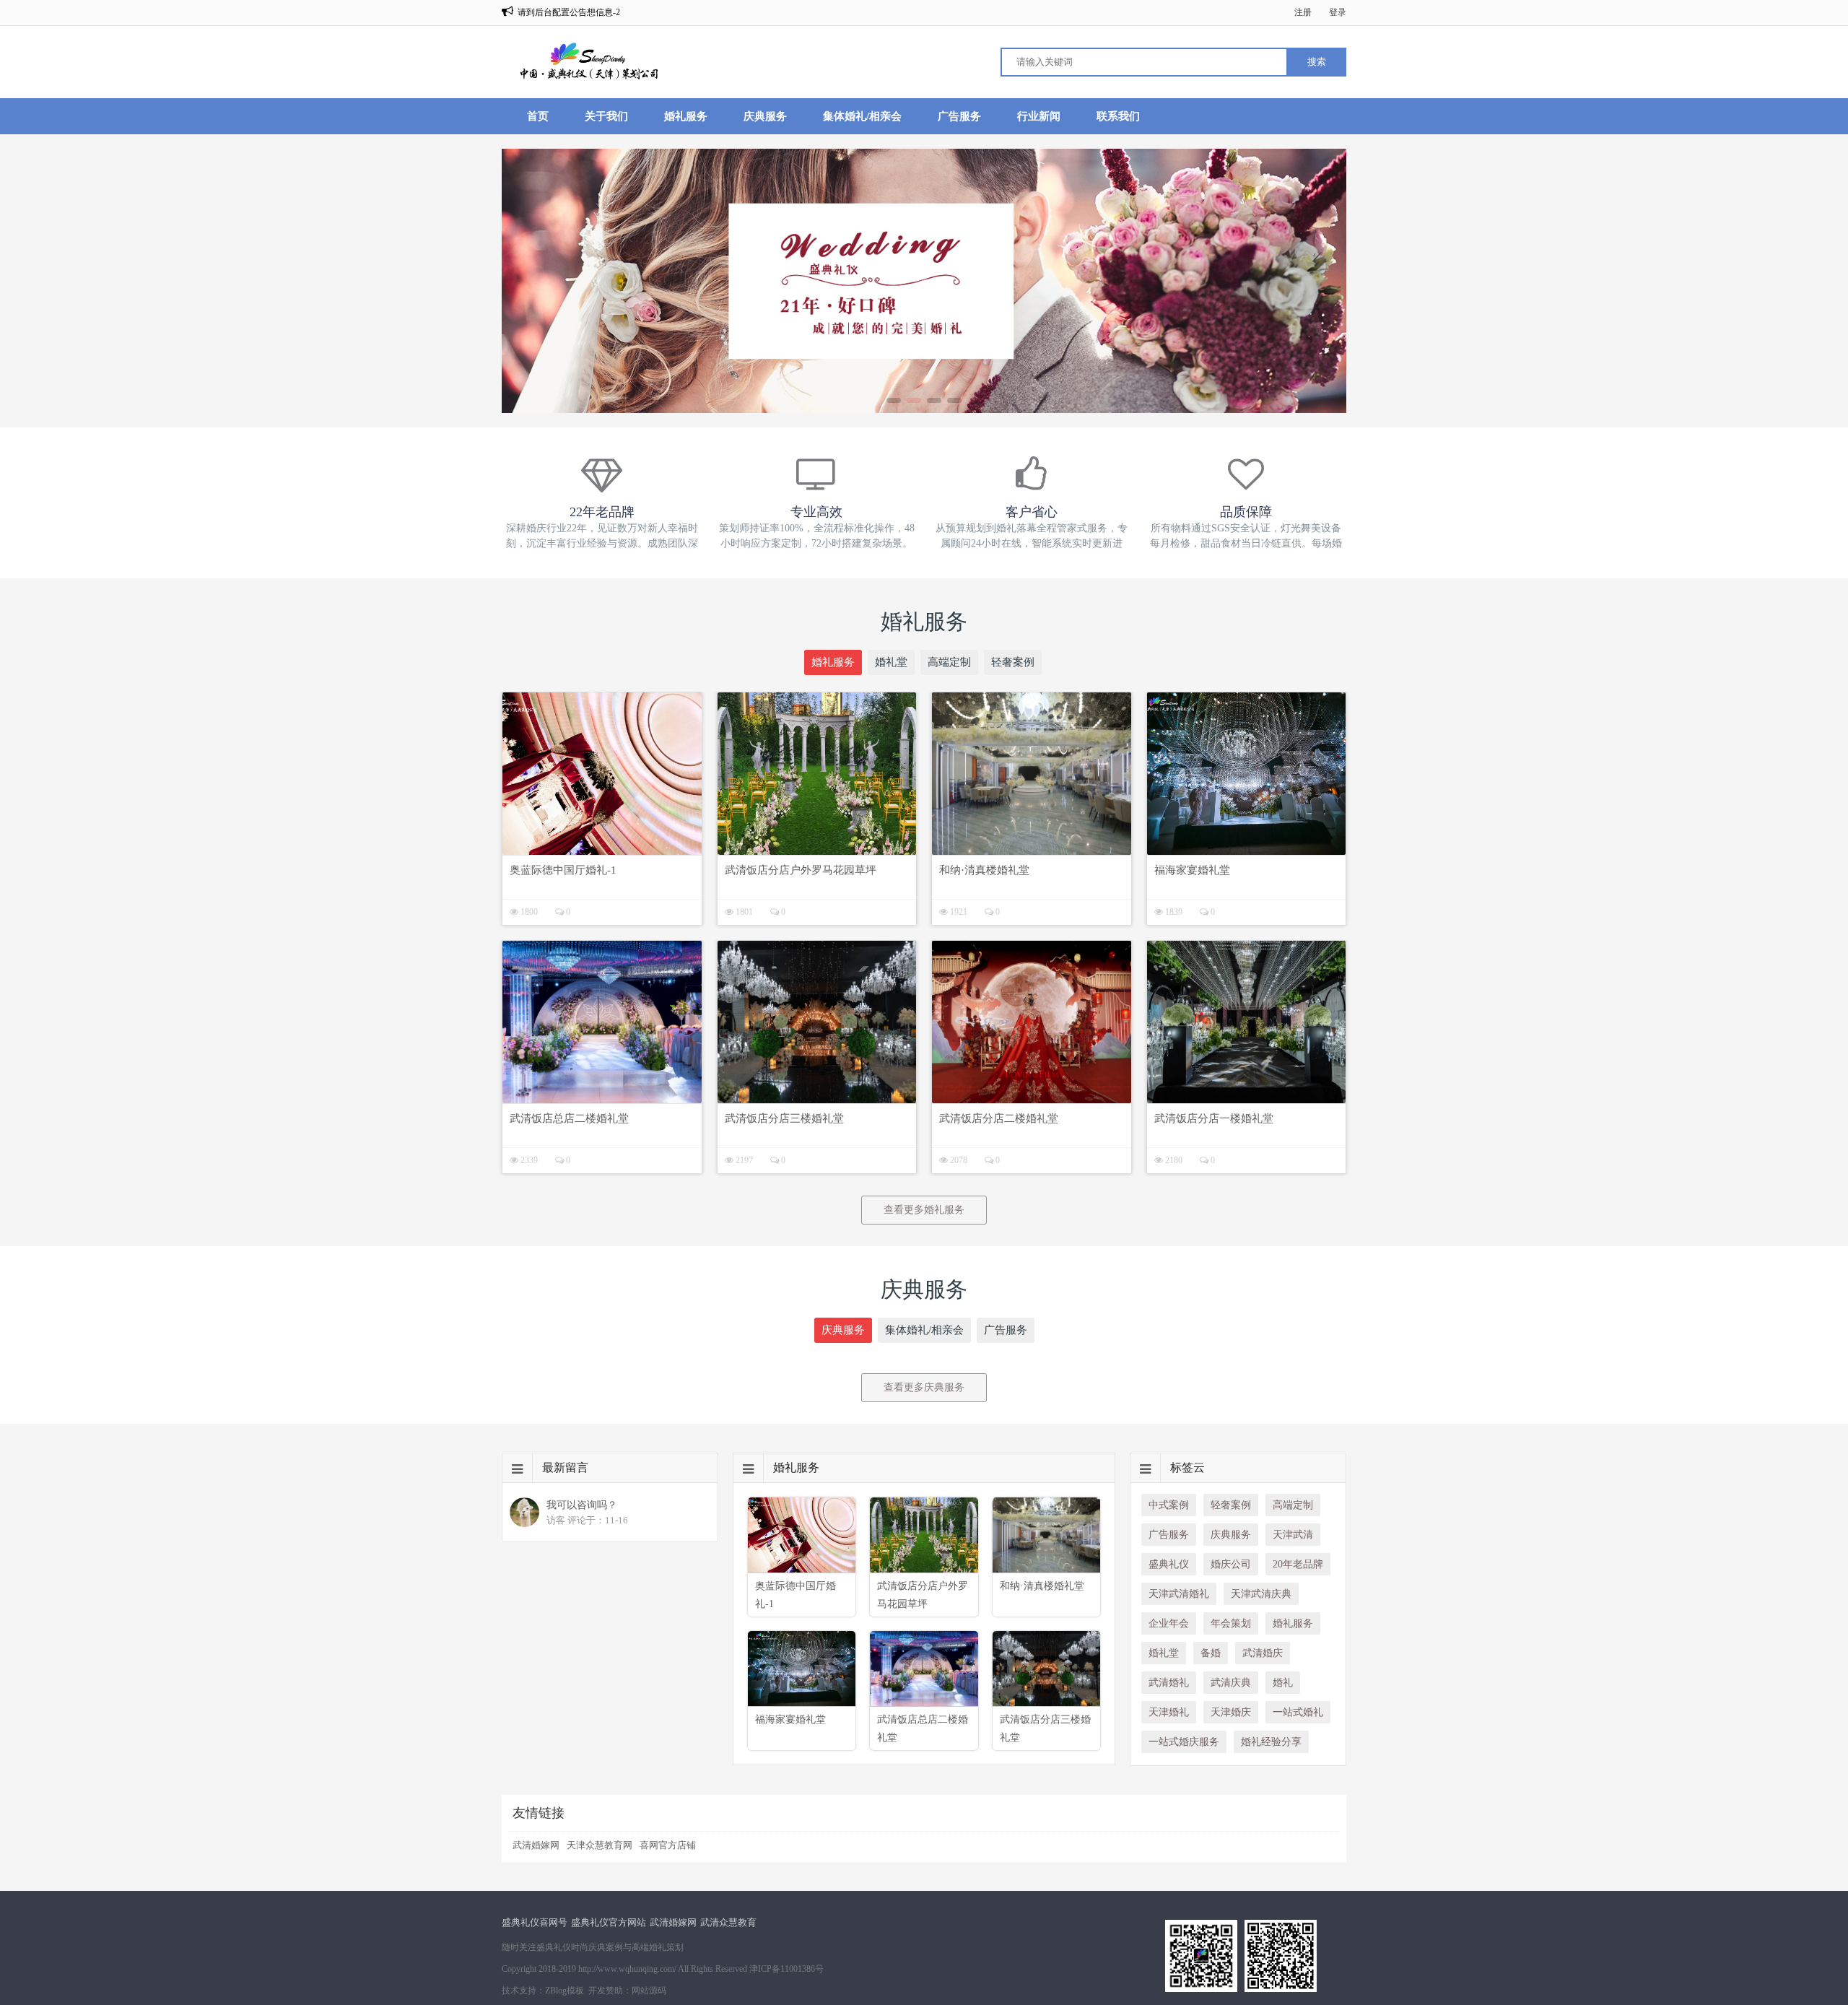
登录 (1338, 12)
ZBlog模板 (565, 1991)
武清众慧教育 (728, 1922)
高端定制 (949, 662)
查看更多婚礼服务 (924, 1210)
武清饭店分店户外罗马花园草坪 (801, 870)
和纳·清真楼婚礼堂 (984, 870)
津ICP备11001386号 (786, 1969)
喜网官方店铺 (668, 1845)
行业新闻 (1039, 116)
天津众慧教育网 (600, 1845)
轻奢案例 (1013, 662)
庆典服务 (765, 116)
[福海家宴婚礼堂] (1247, 774)
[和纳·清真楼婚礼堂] (1032, 774)
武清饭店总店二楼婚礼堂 (569, 1118)
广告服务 (959, 116)
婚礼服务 (686, 116)
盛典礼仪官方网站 (609, 1922)
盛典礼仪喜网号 (535, 1922)
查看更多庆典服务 (924, 1387)
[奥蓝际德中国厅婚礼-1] (602, 774)
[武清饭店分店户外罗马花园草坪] (817, 774)
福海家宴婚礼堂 (1192, 870)
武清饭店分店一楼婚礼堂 (1214, 1118)
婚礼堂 (891, 662)
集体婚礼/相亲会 (862, 116)
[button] (894, 400)
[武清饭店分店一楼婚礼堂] (1247, 1022)
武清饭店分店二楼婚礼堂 (999, 1118)
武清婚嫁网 (536, 1845)
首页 (538, 116)
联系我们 (1118, 116)
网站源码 (649, 1991)
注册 (1303, 12)
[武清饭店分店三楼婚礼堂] (817, 1022)
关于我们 (606, 116)
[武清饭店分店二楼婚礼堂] (1032, 1022)
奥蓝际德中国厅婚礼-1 (563, 870)
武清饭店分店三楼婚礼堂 (784, 1118)
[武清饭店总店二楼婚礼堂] (602, 1022)
